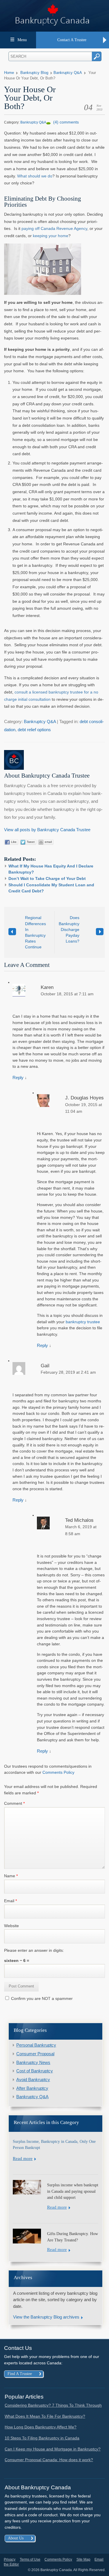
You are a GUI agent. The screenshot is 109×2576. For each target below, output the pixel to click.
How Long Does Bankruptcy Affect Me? (41, 2427)
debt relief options (34, 730)
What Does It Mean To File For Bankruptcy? (45, 2416)
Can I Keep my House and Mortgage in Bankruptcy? (53, 2449)
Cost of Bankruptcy (35, 2071)
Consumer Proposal (35, 2054)
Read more (23, 2159)
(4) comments (66, 122)
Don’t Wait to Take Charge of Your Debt (47, 878)
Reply (18, 1078)
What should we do (35, 176)
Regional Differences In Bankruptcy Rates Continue (35, 932)
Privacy (10, 2559)
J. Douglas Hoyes (84, 1098)
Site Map (83, 2559)
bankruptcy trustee (83, 1322)
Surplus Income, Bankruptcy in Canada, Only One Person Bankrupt (54, 2145)
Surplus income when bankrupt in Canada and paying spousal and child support (73, 2191)
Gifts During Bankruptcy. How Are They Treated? (73, 2237)
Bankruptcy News (33, 2063)
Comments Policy (58, 1772)
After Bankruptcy (32, 2088)
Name (11, 1876)
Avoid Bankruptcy (33, 2080)
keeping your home (51, 236)
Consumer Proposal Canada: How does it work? (49, 2460)
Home (9, 73)
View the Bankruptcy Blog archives (46, 2317)
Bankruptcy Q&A (68, 73)
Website (11, 1926)
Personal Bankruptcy (36, 2045)
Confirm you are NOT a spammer (41, 1998)
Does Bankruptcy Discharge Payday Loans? (69, 929)
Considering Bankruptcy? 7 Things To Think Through (53, 2405)
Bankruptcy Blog (34, 73)
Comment (14, 1803)
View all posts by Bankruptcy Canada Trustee (47, 830)
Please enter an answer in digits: (34, 1950)
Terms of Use (30, 2559)
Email (10, 1901)
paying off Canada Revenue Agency (54, 228)
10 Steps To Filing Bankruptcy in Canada (42, 2438)
